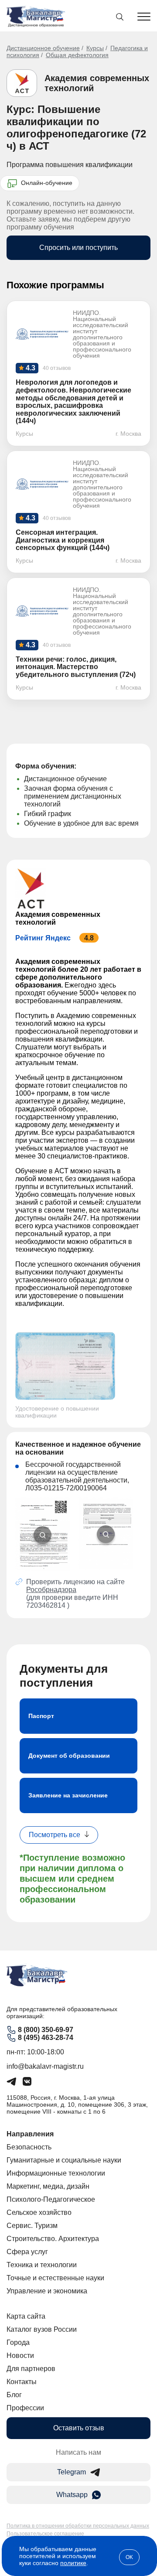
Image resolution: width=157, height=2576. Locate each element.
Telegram (72, 2472)
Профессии (25, 2408)
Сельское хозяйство (39, 2212)
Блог (14, 2395)
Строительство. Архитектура (53, 2239)
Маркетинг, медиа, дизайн (48, 2186)
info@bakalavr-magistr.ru (45, 2066)
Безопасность (29, 2147)
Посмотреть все (55, 1835)
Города (18, 2342)
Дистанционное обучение (43, 48)
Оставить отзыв (79, 2428)
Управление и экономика (47, 2291)
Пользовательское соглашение (45, 2534)
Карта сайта (26, 2316)
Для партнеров (31, 2369)
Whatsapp (72, 2495)
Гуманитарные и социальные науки (64, 2160)
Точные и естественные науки (55, 2278)
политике (73, 2563)
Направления (30, 2134)
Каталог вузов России (42, 2329)
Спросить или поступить (78, 248)
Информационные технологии (56, 2173)
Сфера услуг (27, 2252)
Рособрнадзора (51, 1590)
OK (129, 2557)
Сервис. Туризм (32, 2226)
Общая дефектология (77, 55)
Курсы (95, 48)
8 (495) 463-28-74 (46, 2038)
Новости (20, 2356)
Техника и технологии (42, 2265)
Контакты (22, 2382)
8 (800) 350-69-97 (46, 2030)
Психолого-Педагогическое (51, 2199)
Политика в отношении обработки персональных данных (78, 2526)
